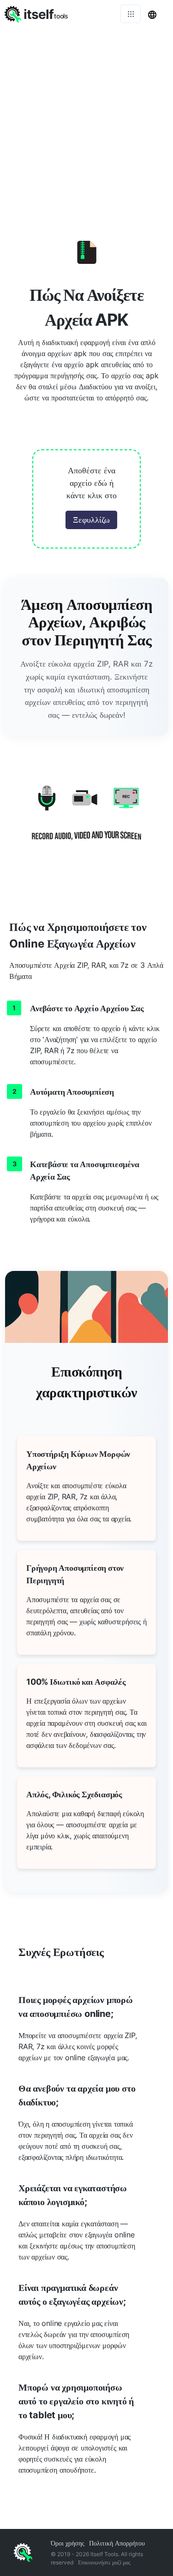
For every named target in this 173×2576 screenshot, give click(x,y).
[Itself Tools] (86, 820)
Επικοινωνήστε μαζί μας (104, 2562)
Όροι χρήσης (68, 2543)
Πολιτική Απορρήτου (117, 2543)
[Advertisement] (86, 119)
